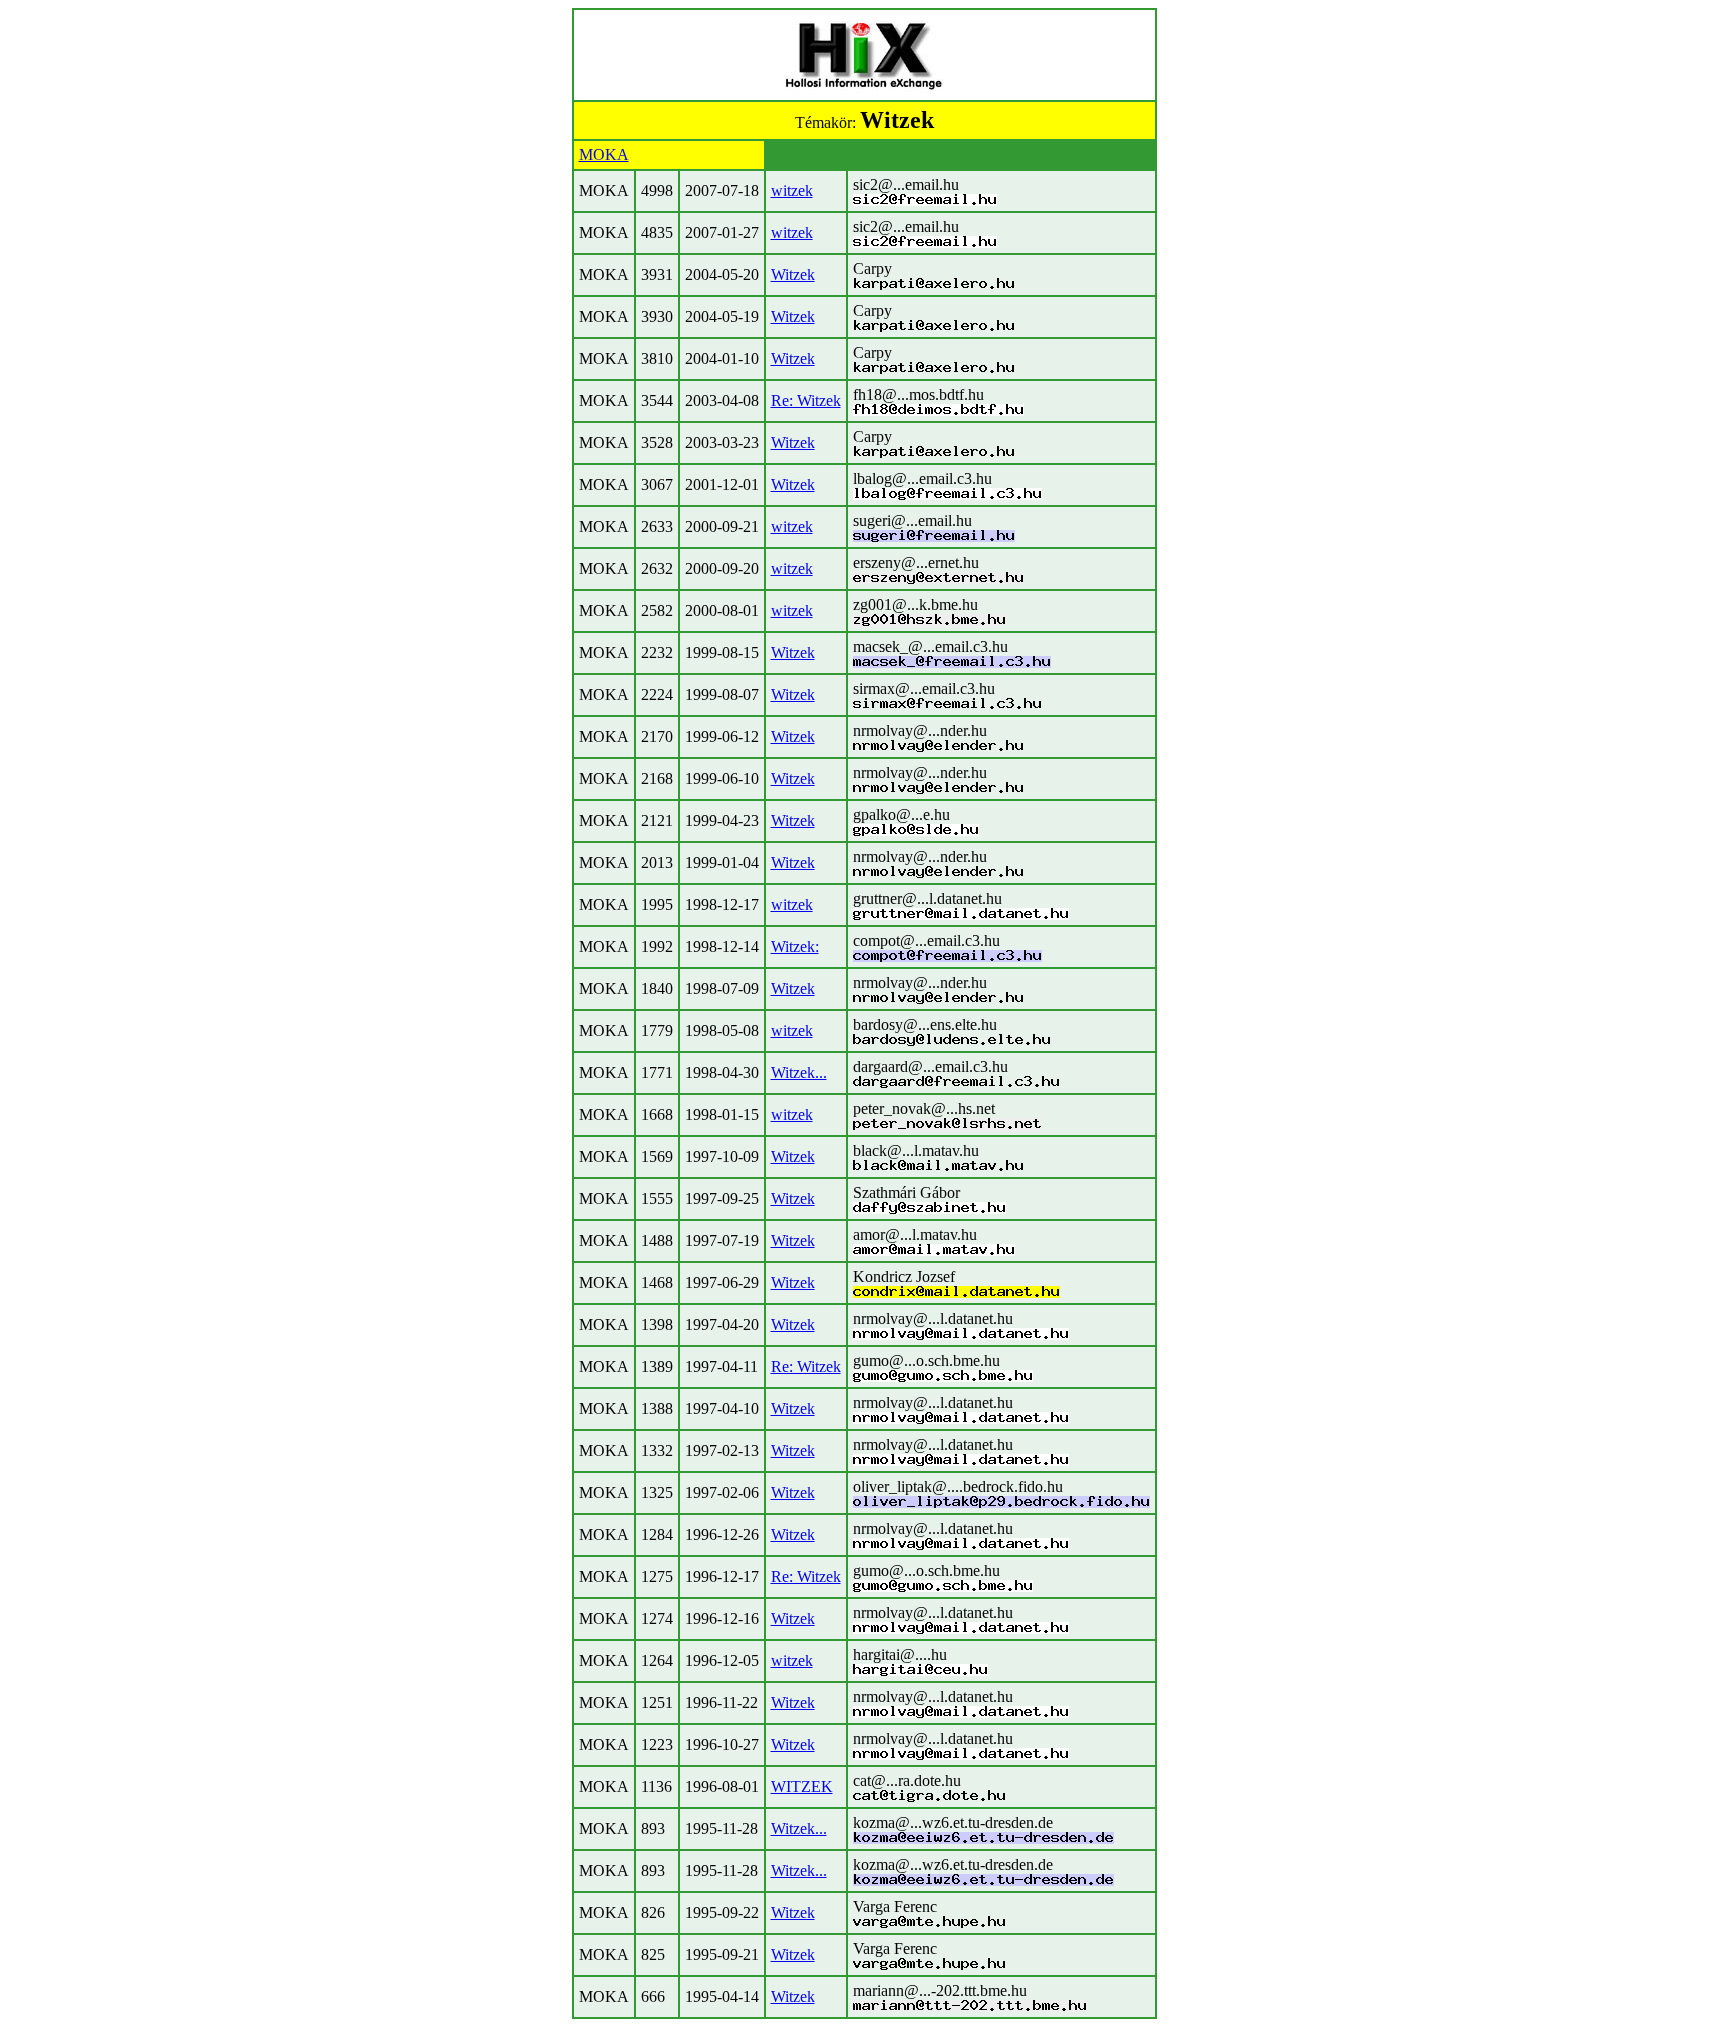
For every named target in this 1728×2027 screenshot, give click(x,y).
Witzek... (799, 1072)
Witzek (793, 274)
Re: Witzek (806, 400)
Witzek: (795, 946)
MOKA (604, 154)
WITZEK (802, 1786)
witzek (792, 190)
